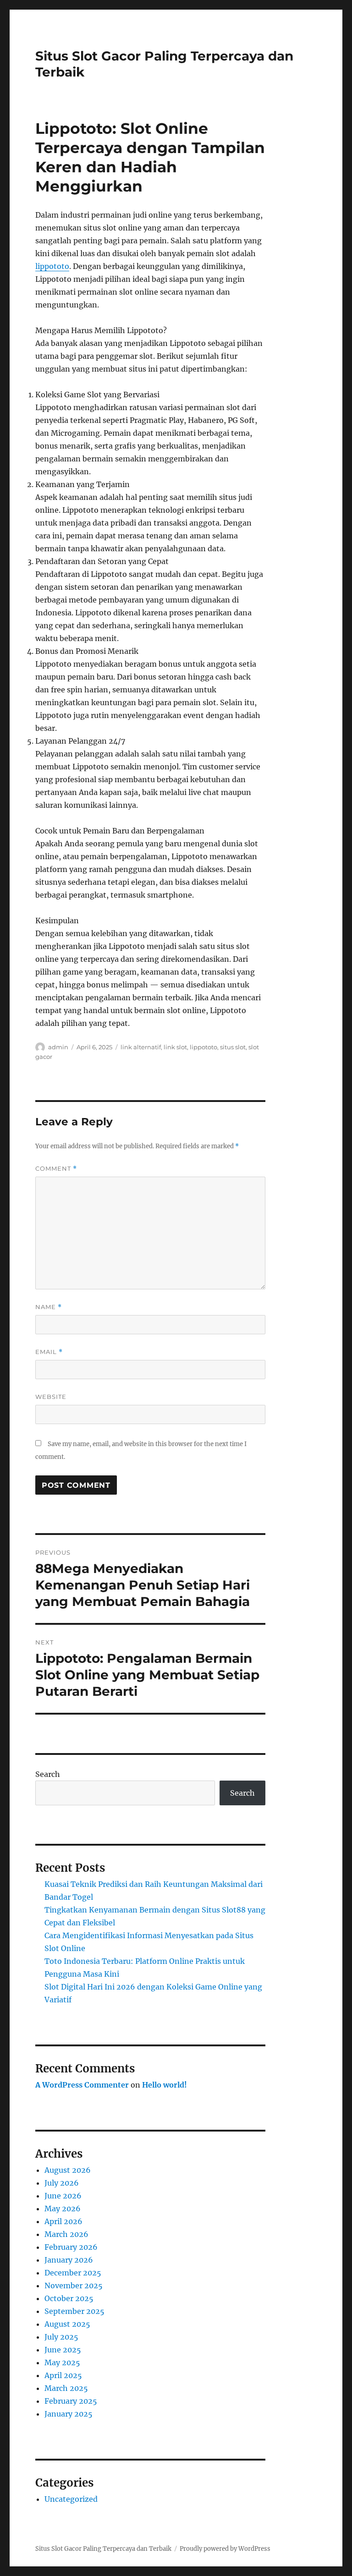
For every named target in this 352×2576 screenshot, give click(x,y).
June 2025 (63, 2350)
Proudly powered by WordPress (225, 2549)
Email (49, 1352)
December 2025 (73, 2273)
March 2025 (66, 2388)
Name (49, 1307)
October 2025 (69, 2298)
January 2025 (69, 2414)
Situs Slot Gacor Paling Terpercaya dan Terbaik (103, 2549)
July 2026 (62, 2183)
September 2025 (74, 2311)
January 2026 (69, 2260)
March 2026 (66, 2234)
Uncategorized (71, 2499)
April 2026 (63, 2221)
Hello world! (165, 2085)
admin (58, 1047)
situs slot (233, 1047)
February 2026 (71, 2247)
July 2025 (61, 2337)
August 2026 (68, 2170)
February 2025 (71, 2401)
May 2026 (63, 2209)
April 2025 (63, 2375)
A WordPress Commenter (82, 2085)
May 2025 (62, 2362)
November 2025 (74, 2286)
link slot (175, 1047)
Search (48, 1774)
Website (51, 1397)
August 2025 (67, 2324)
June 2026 (63, 2196)
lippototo (52, 266)
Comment (56, 1169)
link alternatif (141, 1047)
